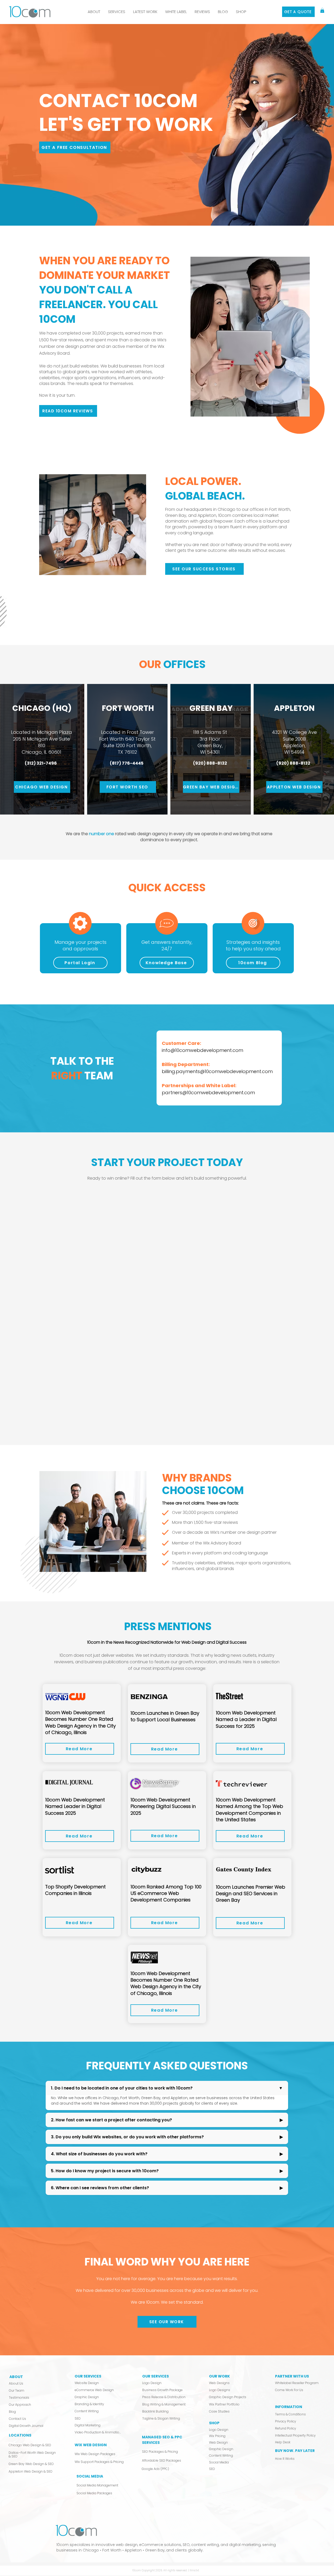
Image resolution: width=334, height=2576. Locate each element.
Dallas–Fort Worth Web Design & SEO (32, 2454)
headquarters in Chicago (210, 509)
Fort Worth (280, 509)
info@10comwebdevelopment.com (202, 1050)
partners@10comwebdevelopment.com (208, 1093)
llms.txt (194, 2570)
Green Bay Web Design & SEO (31, 2464)
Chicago (91, 2550)
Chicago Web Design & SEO (30, 2445)
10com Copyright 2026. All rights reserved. (160, 2570)
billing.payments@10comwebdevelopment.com (217, 1071)
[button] (117, 12)
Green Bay (176, 515)
